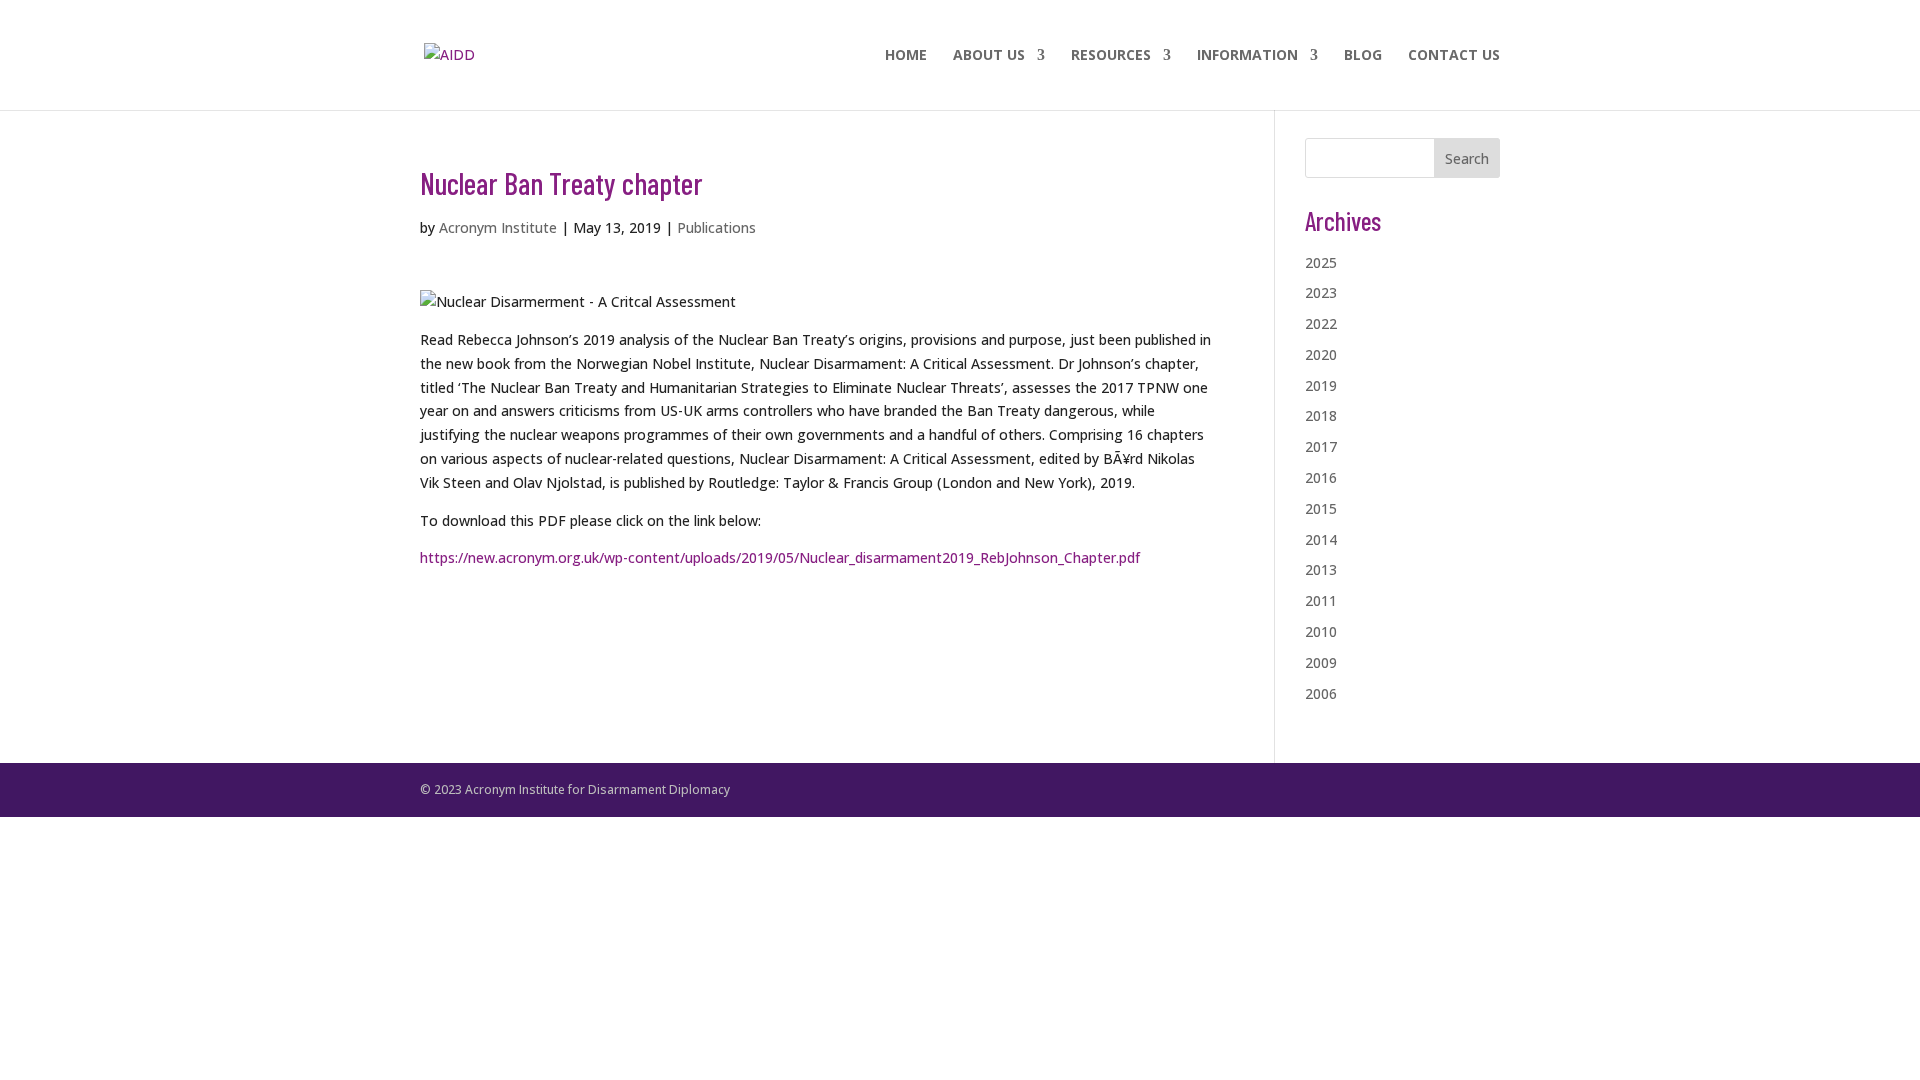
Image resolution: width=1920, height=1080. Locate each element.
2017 (1321, 446)
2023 (1321, 292)
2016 (1321, 477)
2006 (1321, 693)
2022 (1321, 323)
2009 (1321, 662)
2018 (1321, 415)
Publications (716, 227)
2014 (1321, 539)
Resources (1111, 56)
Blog (1363, 56)
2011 (1321, 600)
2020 (1321, 354)
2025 (1321, 262)
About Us (989, 56)
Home (906, 56)
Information (1247, 56)
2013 (1321, 569)
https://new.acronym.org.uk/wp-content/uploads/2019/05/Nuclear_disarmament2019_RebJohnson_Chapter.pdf (780, 557)
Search (1467, 158)
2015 (1321, 508)
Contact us (1454, 56)
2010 (1321, 631)
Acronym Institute (498, 227)
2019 (1321, 385)
